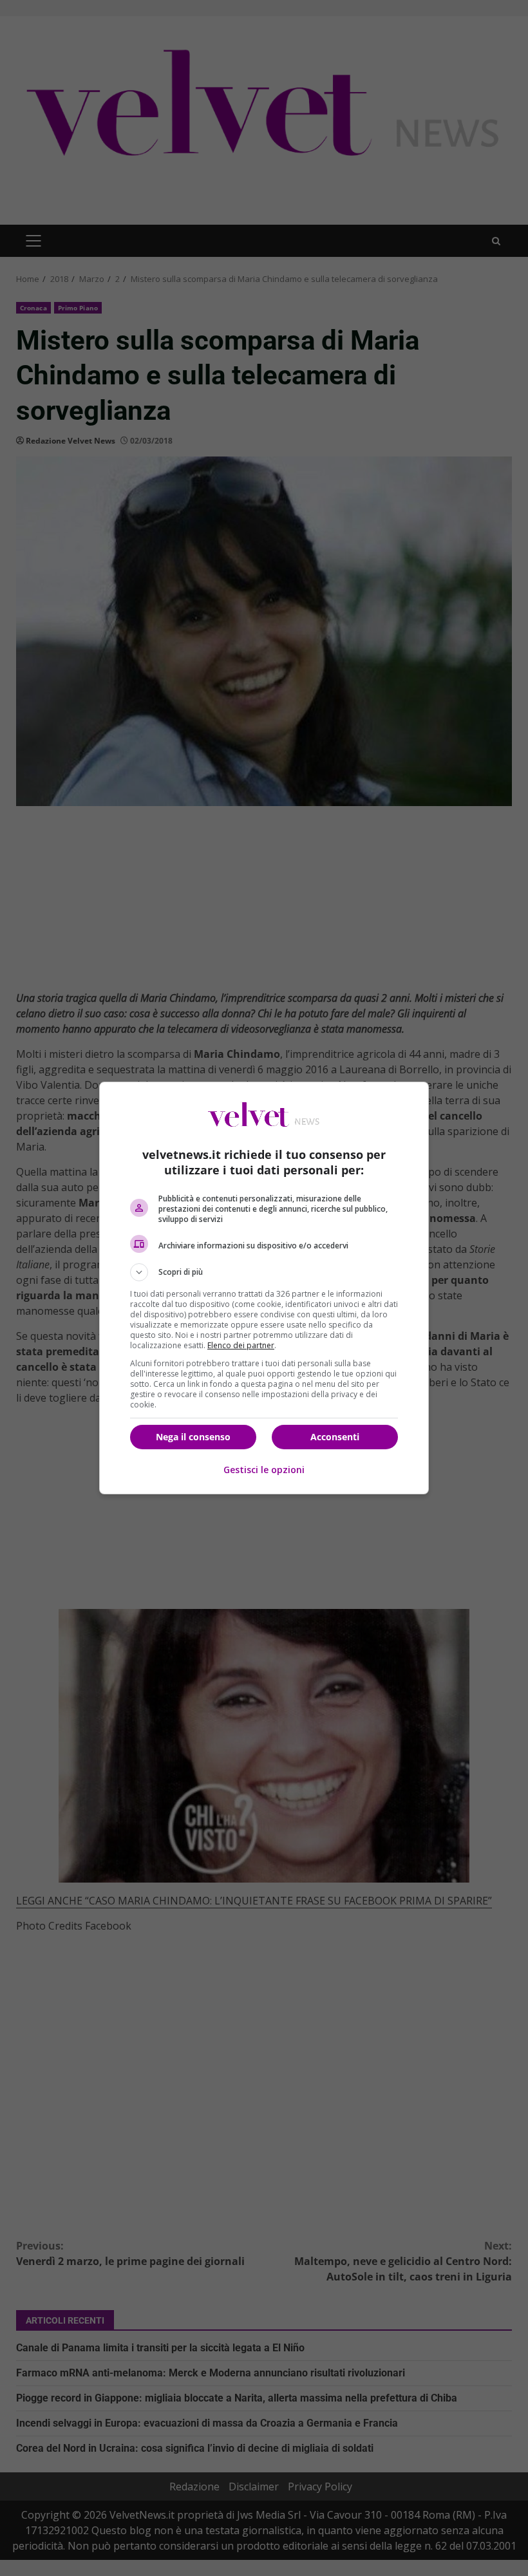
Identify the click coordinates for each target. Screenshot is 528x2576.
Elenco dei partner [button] (241, 1345)
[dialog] (264, 1288)
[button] (264, 1272)
